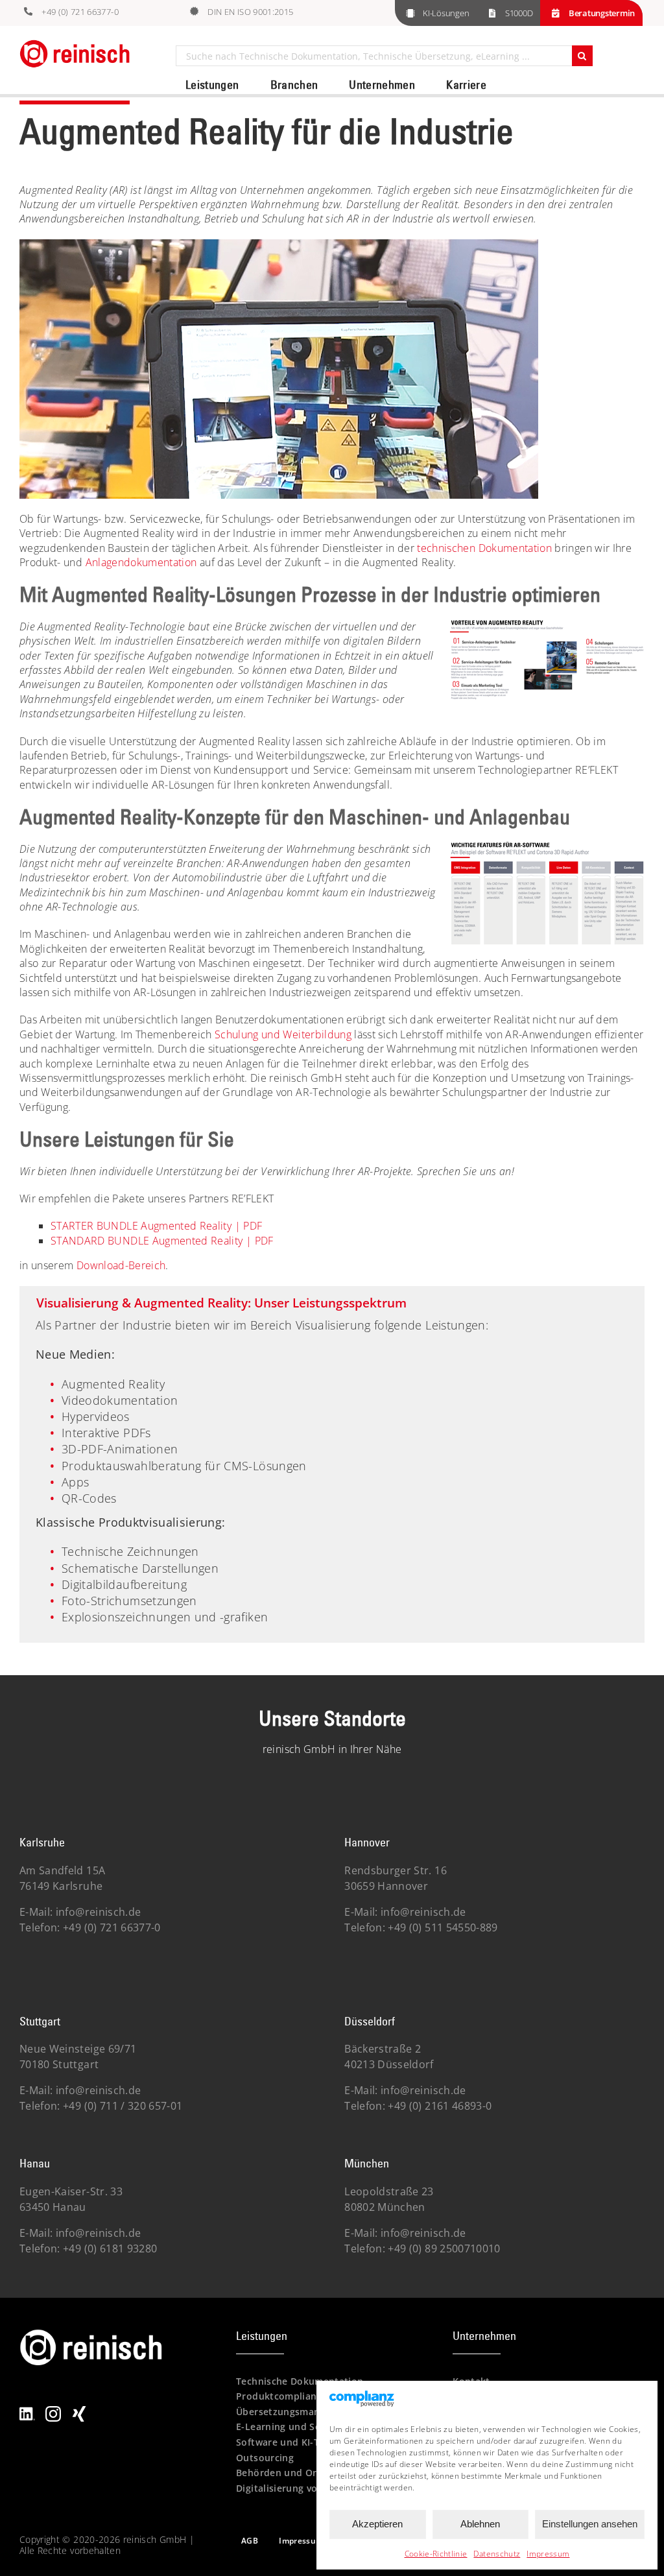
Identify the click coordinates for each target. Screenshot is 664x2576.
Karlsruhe (42, 1842)
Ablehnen (480, 2524)
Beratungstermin (602, 13)
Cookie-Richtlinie (436, 2554)
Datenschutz (497, 2554)
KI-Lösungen (446, 13)
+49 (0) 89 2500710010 (443, 2248)
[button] (332, 1306)
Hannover (367, 1842)
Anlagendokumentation (141, 562)
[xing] (79, 2411)
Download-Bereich (121, 1265)
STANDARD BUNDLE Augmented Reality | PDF (162, 1241)
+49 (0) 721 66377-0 (80, 12)
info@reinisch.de (99, 1912)
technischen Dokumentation (484, 548)
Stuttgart (40, 2021)
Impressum (548, 2554)
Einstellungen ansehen (590, 2524)
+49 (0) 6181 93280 (109, 2248)
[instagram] (53, 2411)
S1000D (519, 13)
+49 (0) (122, 2106)
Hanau (35, 2163)
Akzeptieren (377, 2524)
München (367, 2163)
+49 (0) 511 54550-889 (442, 1927)
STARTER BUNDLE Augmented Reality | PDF (156, 1226)
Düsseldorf (370, 2021)
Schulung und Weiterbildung (283, 1034)
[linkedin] (27, 2411)
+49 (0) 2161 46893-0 (438, 2106)
